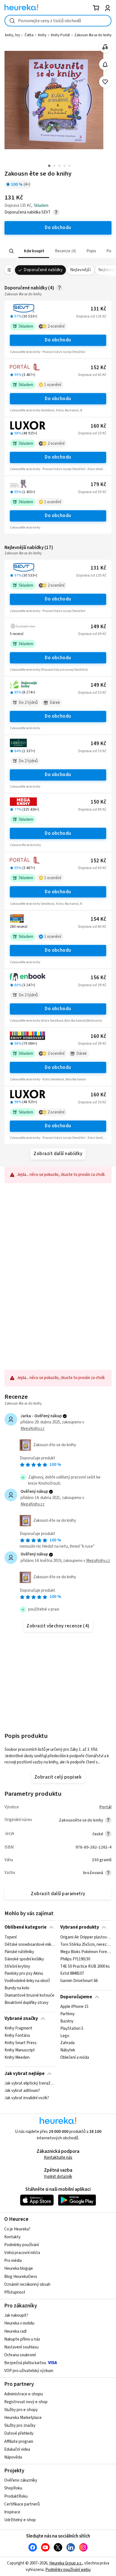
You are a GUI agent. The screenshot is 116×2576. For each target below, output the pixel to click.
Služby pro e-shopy (21, 2410)
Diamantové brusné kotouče (29, 1996)
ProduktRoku (16, 2496)
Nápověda (13, 2457)
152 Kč (98, 368)
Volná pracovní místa (22, 2253)
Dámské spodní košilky (24, 1959)
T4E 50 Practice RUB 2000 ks (85, 1966)
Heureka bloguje (19, 2268)
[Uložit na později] (105, 82)
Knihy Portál (60, 35)
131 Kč (98, 309)
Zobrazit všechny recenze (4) (58, 1626)
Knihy (42, 35)
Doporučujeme (76, 1997)
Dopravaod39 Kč (92, 985)
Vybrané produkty (80, 1927)
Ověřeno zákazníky (21, 2480)
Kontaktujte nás (58, 2157)
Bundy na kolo (17, 1988)
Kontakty (12, 2237)
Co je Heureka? (17, 2229)
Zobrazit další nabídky (58, 1154)
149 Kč (98, 627)
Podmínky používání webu (68, 2570)
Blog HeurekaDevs (21, 2277)
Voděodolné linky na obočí (27, 1981)
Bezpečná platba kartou (25, 2363)
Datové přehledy (19, 2433)
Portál (105, 1807)
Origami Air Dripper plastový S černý (86, 1937)
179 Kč (98, 485)
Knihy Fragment (18, 2028)
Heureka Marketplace (23, 2418)
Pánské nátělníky (19, 1952)
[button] (34, 251)
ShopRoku (13, 2488)
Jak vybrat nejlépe (24, 2074)
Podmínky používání (22, 2245)
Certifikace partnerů (22, 2504)
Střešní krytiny (17, 1966)
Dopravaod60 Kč (92, 375)
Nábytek (68, 2050)
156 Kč (98, 978)
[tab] (34, 251)
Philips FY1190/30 (75, 1959)
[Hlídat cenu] (105, 64)
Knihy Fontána (17, 2036)
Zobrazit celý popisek (58, 1777)
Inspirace (12, 2512)
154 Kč (98, 919)
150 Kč (98, 802)
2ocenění (56, 326)
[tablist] (58, 251)
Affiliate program (19, 2442)
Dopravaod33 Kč (92, 433)
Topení (11, 1937)
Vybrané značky (21, 2019)
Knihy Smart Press (21, 2043)
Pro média (13, 2261)
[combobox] (58, 21)
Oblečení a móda (75, 2058)
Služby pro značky (20, 2426)
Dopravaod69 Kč (92, 634)
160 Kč (98, 426)
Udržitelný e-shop (20, 2520)
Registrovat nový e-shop (26, 2402)
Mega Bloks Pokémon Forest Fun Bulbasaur (86, 1952)
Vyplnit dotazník (58, 2177)
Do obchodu (58, 340)
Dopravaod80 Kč (92, 927)
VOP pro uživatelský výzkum (29, 2371)
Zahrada (67, 2043)
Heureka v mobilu (19, 2323)
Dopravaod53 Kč (92, 693)
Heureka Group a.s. (66, 2563)
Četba (29, 35)
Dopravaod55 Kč (92, 492)
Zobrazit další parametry (58, 1894)
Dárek (55, 703)
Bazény (67, 2021)
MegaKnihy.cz (33, 1429)
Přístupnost (15, 2292)
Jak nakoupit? (16, 2315)
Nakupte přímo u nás (22, 2339)
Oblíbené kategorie (25, 1927)
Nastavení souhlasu (21, 2347)
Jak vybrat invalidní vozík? (27, 2098)
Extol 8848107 (72, 1974)
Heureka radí (15, 2331)
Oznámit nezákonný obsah (27, 2284)
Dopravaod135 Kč (91, 316)
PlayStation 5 (72, 2028)
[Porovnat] (105, 47)
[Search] (12, 251)
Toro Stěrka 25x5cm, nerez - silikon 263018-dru (86, 1944)
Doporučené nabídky (43, 270)
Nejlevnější (80, 270)
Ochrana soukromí (20, 2355)
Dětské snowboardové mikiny (30, 1944)
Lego (65, 2036)
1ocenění (53, 385)
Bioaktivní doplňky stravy (26, 2003)
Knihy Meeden (17, 2058)
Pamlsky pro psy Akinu (24, 1974)
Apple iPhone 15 (74, 2007)
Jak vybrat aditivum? (22, 2091)
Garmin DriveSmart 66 (79, 1981)
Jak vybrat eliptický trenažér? (30, 2083)
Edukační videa (17, 2449)
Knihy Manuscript (20, 2050)
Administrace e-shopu (24, 2394)
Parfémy (67, 2014)
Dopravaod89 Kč (92, 809)
